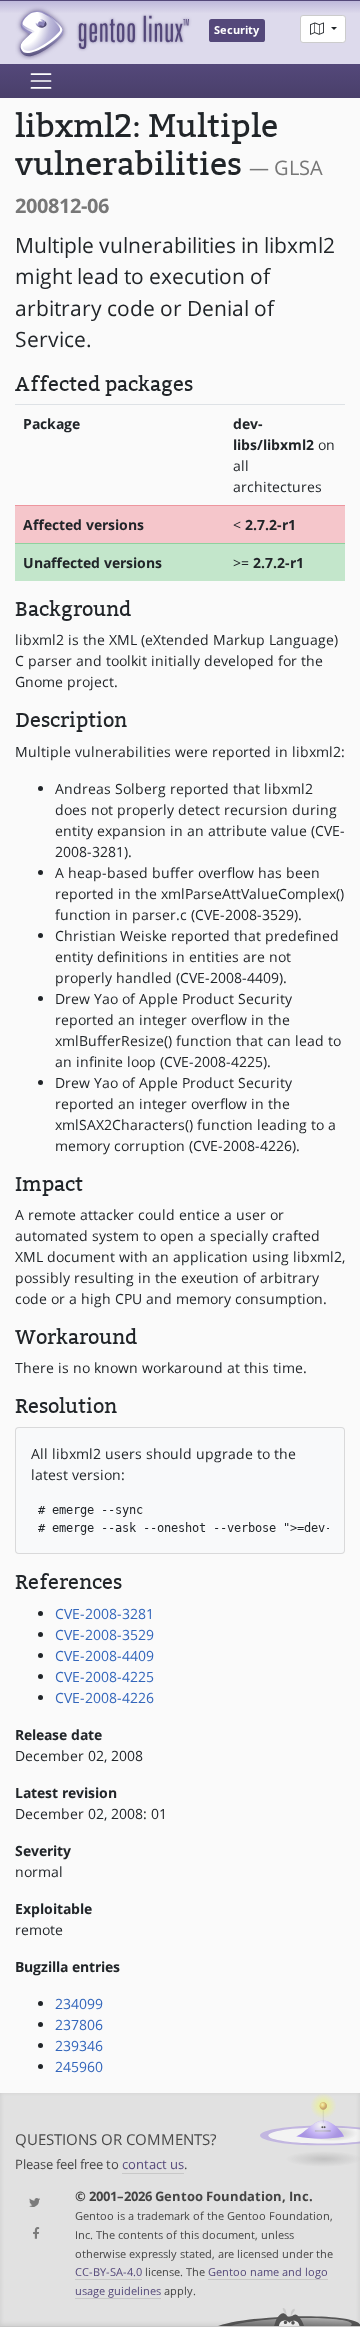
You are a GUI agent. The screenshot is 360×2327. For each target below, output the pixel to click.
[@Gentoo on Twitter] (30, 2203)
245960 (79, 2066)
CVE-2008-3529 (104, 1634)
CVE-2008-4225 (104, 1676)
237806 (79, 2024)
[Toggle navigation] (41, 81)
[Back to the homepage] (102, 32)
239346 (79, 2045)
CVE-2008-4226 (104, 1697)
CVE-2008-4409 (104, 1655)
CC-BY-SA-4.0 (108, 2271)
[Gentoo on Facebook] (30, 2234)
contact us (153, 2164)
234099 (79, 2003)
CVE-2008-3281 (104, 1613)
